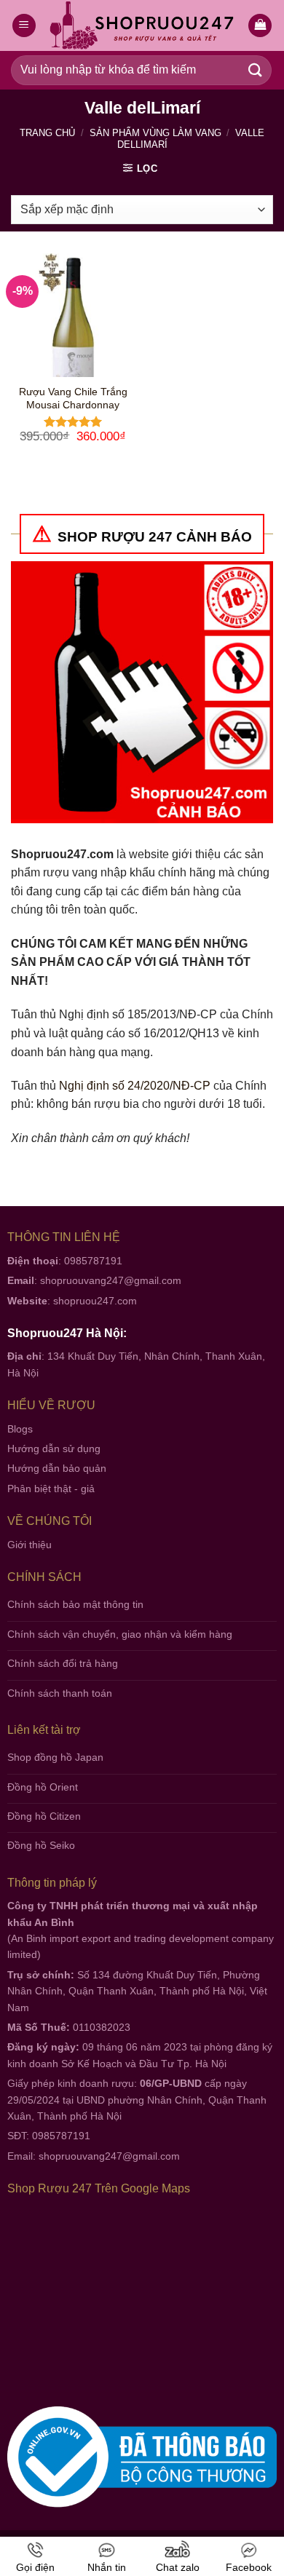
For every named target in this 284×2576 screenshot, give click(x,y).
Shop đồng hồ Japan (55, 1757)
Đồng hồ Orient (43, 1787)
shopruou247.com (95, 1301)
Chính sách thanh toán (60, 1693)
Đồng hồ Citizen (44, 1816)
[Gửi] (256, 70)
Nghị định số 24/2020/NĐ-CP (135, 1086)
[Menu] (24, 26)
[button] (260, 26)
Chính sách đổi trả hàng (63, 1663)
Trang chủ (47, 133)
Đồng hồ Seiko (41, 1845)
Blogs (20, 1429)
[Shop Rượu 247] (142, 26)
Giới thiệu (29, 1545)
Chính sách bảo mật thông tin (75, 1604)
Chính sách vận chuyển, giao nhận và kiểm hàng (120, 1634)
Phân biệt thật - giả (51, 1489)
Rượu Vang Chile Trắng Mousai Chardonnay (73, 399)
